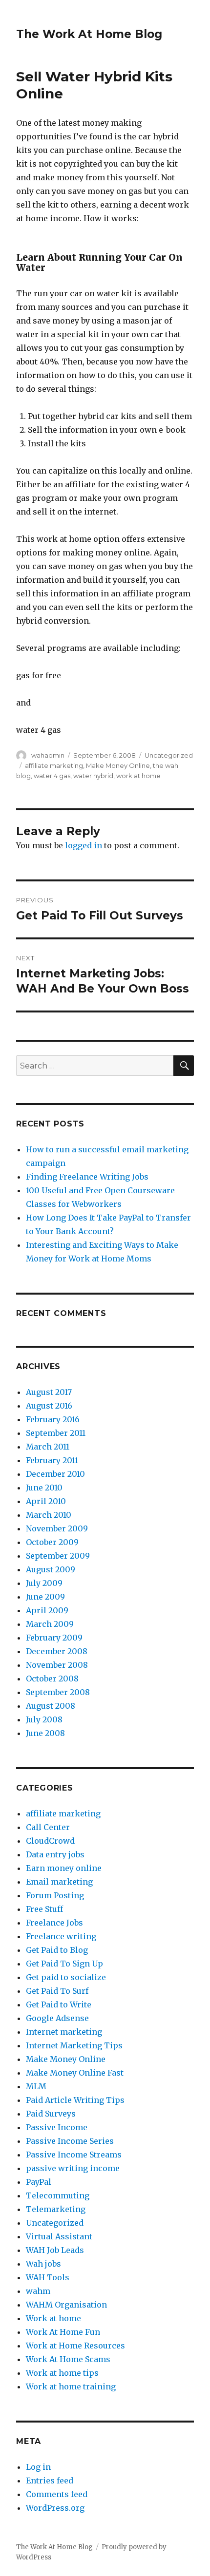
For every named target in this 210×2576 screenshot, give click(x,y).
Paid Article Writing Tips (75, 2100)
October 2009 (52, 1542)
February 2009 (54, 1638)
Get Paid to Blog (57, 1950)
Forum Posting (55, 1895)
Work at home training (71, 2386)
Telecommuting (58, 2195)
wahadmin (48, 755)
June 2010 (44, 1488)
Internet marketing (64, 2032)
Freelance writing (61, 1936)
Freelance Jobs (54, 1923)
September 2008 (58, 1692)
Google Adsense (57, 2018)
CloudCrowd (50, 1841)
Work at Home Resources (75, 2346)
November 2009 (57, 1528)
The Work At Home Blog (89, 34)
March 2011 (48, 1447)
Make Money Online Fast (75, 2073)
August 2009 (51, 1569)
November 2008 (57, 1665)
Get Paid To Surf (57, 1991)
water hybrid (93, 776)
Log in (38, 2467)
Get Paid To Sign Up (64, 1964)
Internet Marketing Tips (74, 2045)
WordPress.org (55, 2508)
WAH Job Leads (55, 2250)
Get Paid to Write (59, 2004)
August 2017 (49, 1392)
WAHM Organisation (66, 2305)
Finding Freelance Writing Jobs (87, 1177)
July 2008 (44, 1719)
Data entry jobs (55, 1854)
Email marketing (59, 1882)
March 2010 (49, 1515)
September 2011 (56, 1433)
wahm (38, 2291)
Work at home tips (62, 2373)
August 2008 (51, 1706)
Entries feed (50, 2481)
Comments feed (57, 2494)
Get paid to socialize (66, 1977)
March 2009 (50, 1624)
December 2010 (55, 1474)
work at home (138, 776)
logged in (84, 845)
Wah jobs (43, 2264)
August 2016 (49, 1406)
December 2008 (57, 1651)
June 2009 (45, 1597)
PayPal (39, 2182)
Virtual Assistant (59, 2236)
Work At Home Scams (68, 2359)
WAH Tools (48, 2277)
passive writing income (73, 2168)
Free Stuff (44, 1909)
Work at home (53, 2318)
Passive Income (57, 2127)
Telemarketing (56, 2209)
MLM (36, 2086)
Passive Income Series (70, 2141)
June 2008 (45, 1733)
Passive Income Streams (74, 2155)
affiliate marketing (54, 765)
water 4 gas (52, 776)
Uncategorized (169, 755)
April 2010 (46, 1501)
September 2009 (58, 1556)
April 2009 (47, 1610)
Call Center (48, 1827)
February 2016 (53, 1419)
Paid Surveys (51, 2114)
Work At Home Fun (63, 2332)
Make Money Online (118, 765)
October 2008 (52, 1679)
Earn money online (64, 1868)
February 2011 (52, 1460)
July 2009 (44, 1583)
